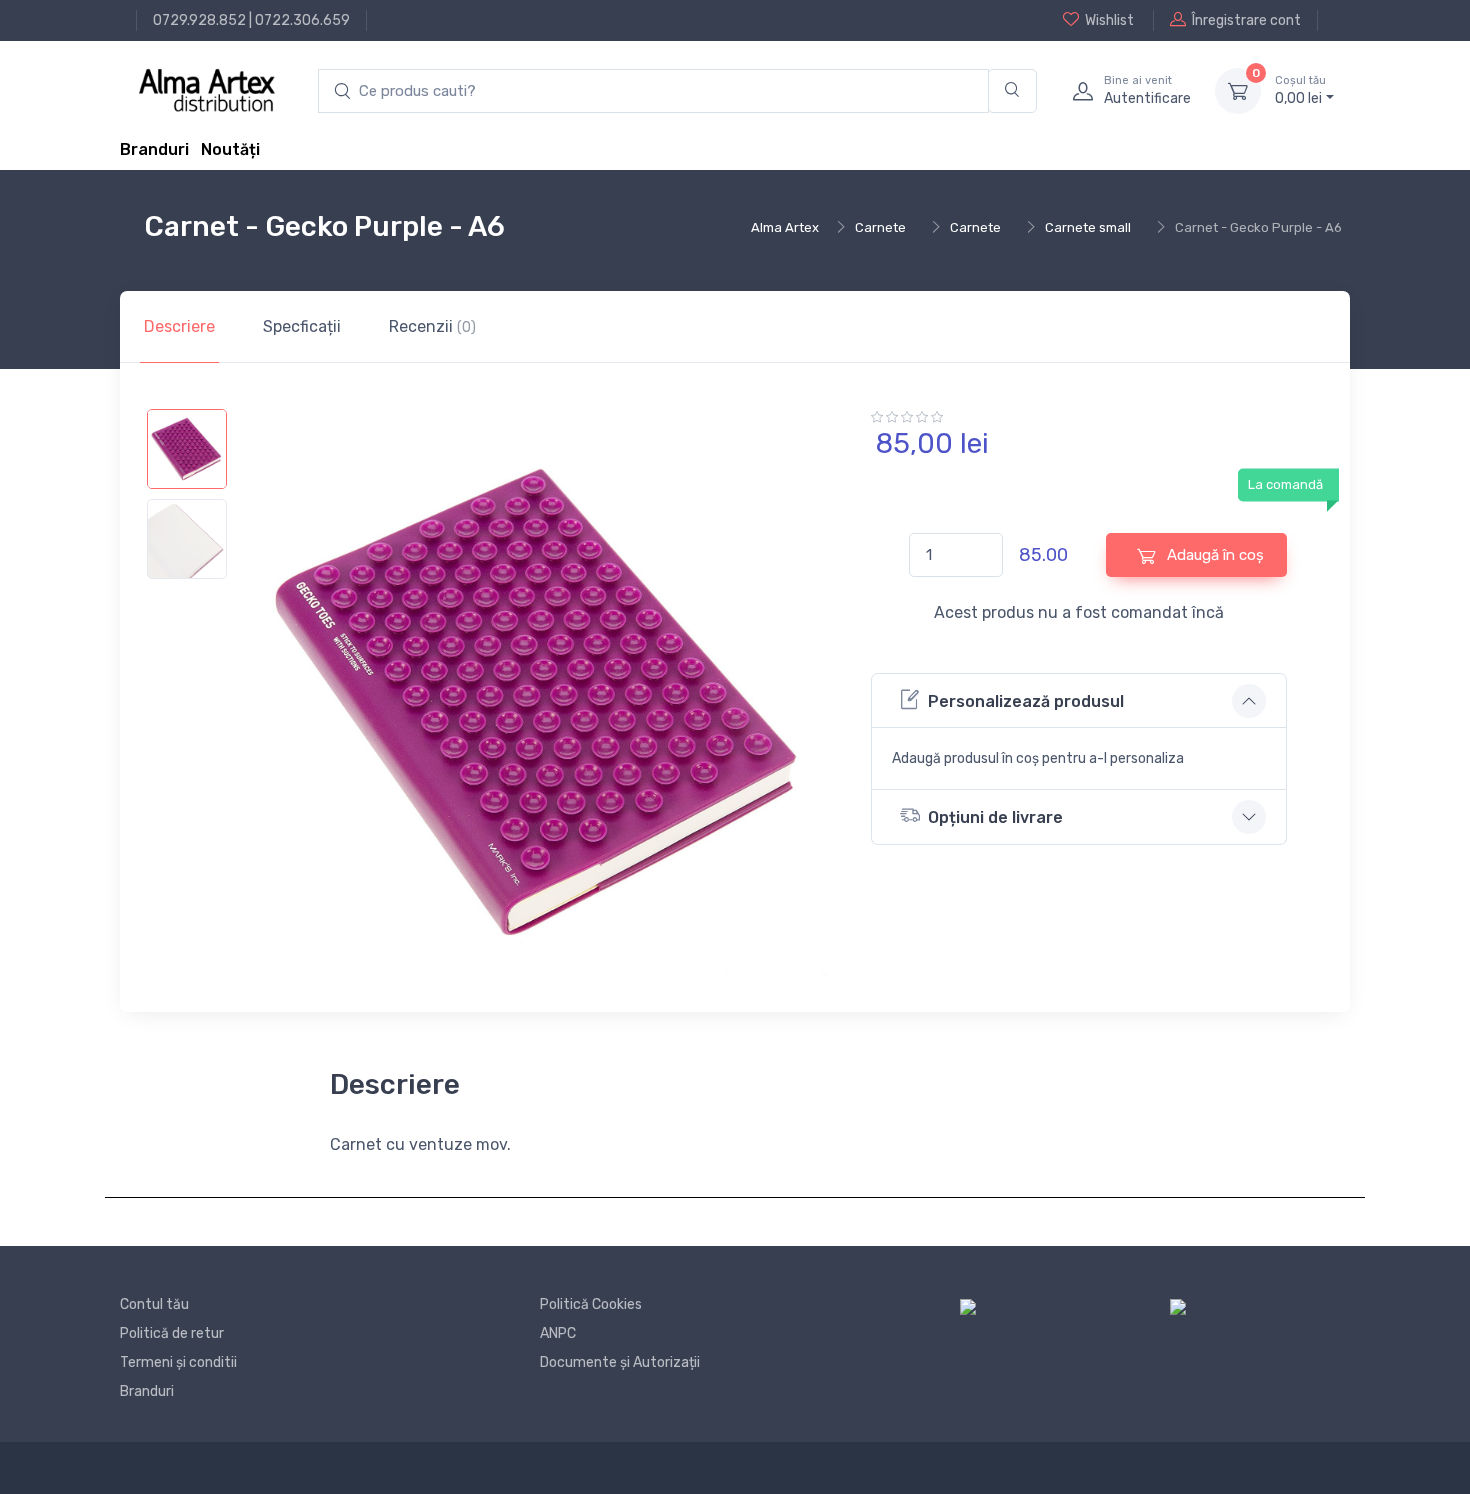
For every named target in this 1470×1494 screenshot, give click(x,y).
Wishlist (1109, 20)
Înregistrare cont (1246, 20)
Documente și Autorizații (620, 1362)
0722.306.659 (302, 20)
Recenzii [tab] (432, 326)
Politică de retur (172, 1333)
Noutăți (230, 149)
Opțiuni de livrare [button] (995, 817)
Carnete (880, 227)
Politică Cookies (591, 1304)
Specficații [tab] (302, 326)
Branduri (154, 149)
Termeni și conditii (178, 1362)
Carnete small (1088, 227)
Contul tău (154, 1304)
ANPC (558, 1333)
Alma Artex (785, 227)
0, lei (1300, 90)
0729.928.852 (199, 20)
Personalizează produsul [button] (1026, 701)
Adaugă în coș (1213, 555)
